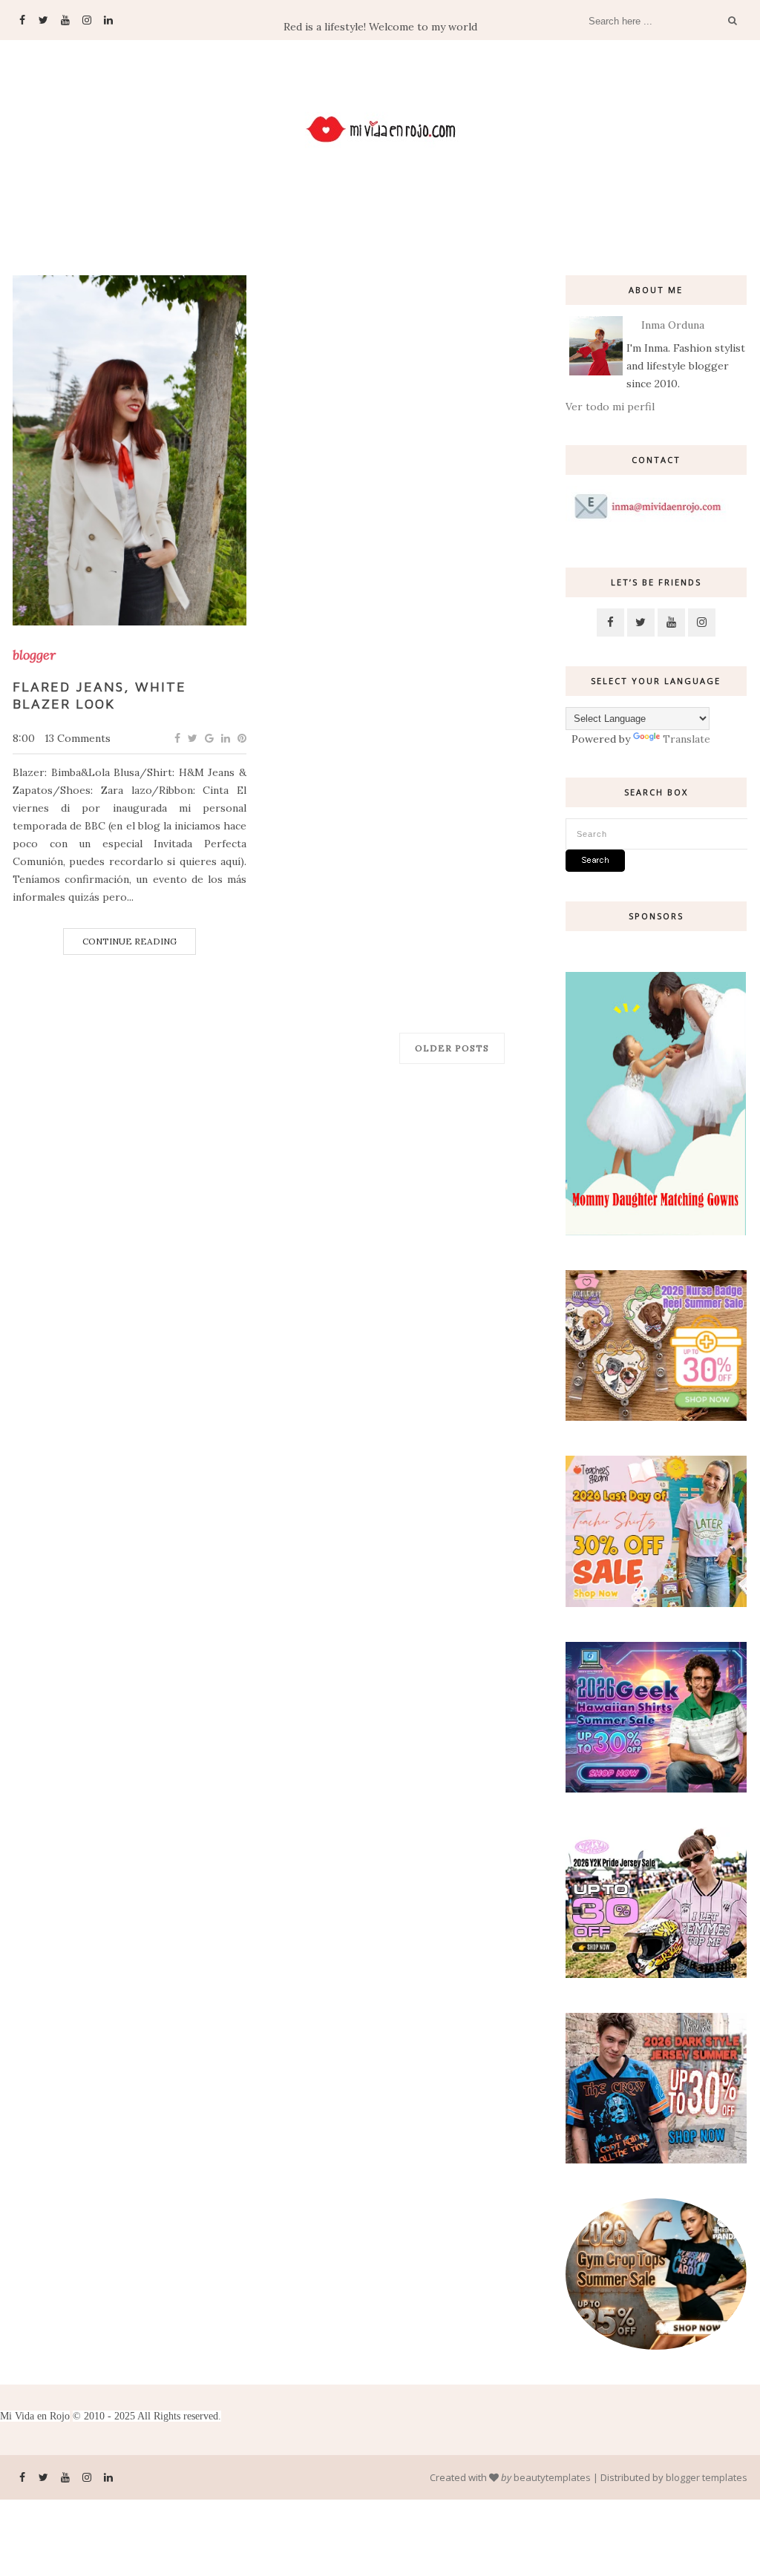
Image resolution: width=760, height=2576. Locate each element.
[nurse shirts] (656, 1417)
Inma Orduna (673, 325)
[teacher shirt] (656, 1603)
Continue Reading (130, 941)
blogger (34, 655)
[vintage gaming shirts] (656, 2160)
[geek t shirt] (656, 1789)
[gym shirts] (656, 2346)
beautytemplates (552, 2477)
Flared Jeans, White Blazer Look (99, 695)
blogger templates (707, 2477)
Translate (687, 739)
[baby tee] (656, 1974)
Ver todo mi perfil (610, 407)
